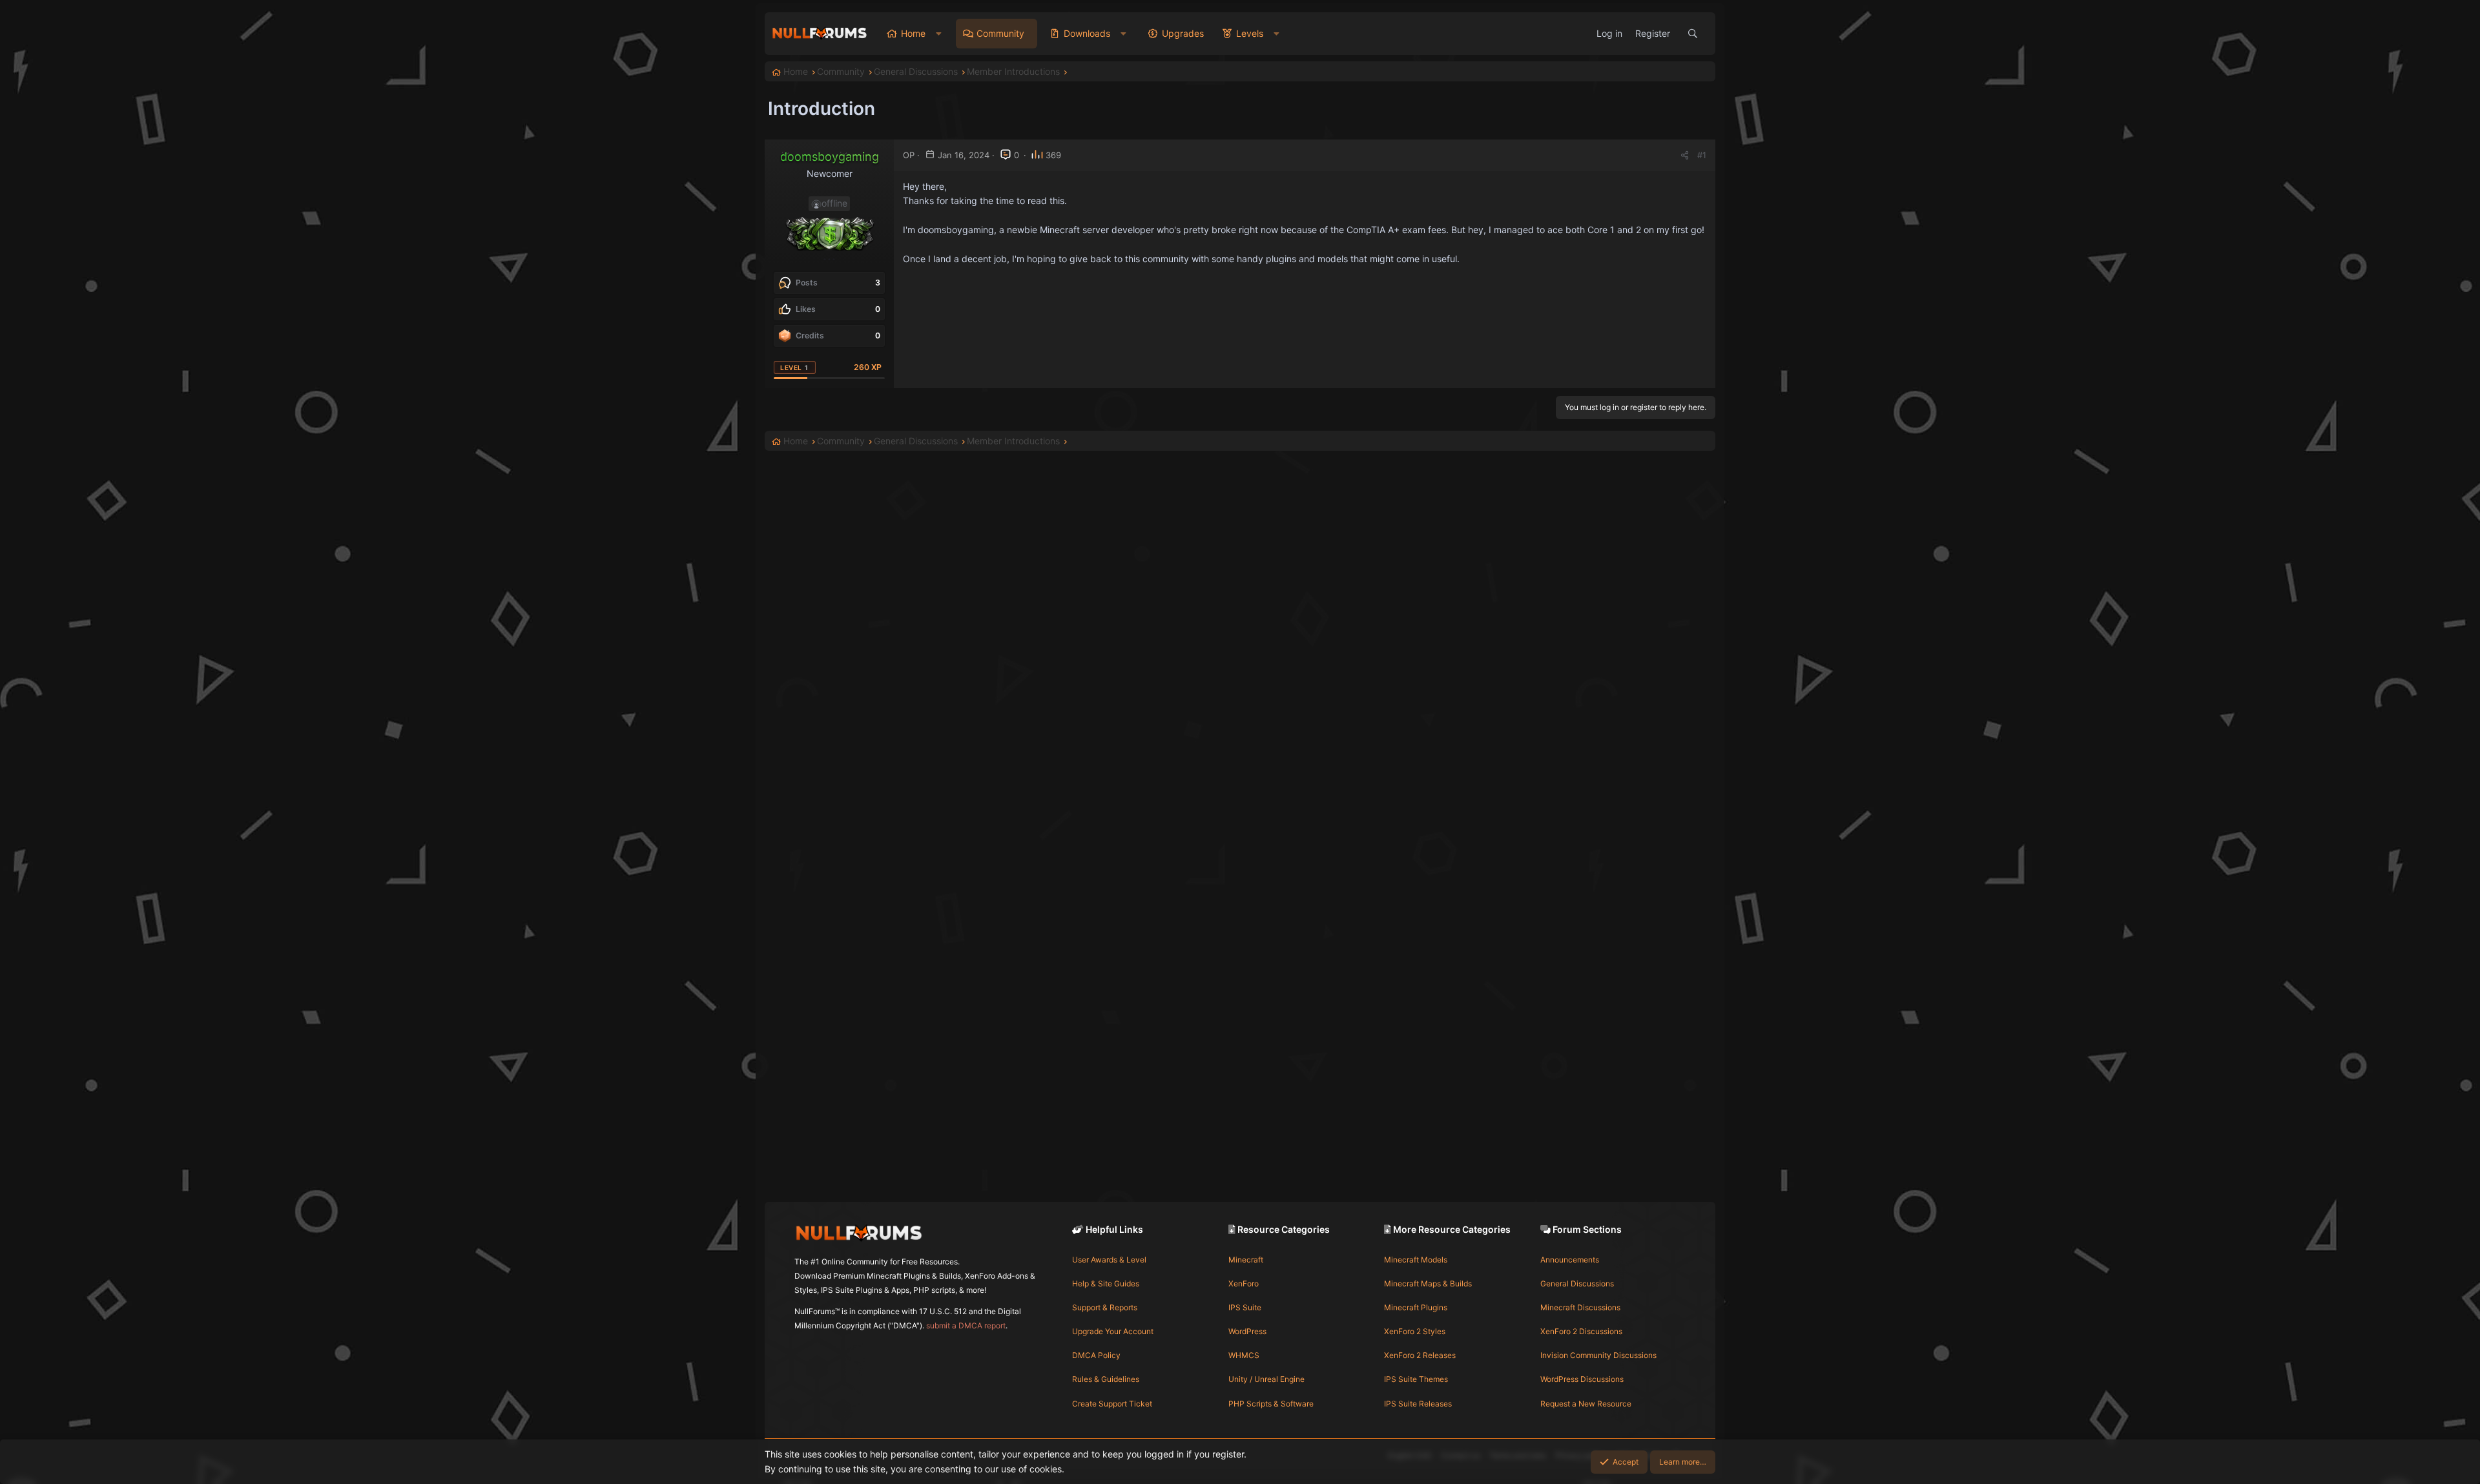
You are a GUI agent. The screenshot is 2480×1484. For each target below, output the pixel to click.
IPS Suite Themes (1416, 1379)
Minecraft (1246, 1260)
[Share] (1685, 155)
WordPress (1247, 1331)
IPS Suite (1245, 1307)
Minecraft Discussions (1580, 1307)
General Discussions (1577, 1283)
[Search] (1693, 34)
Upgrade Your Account (1113, 1331)
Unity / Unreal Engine (1266, 1379)
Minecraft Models (1416, 1260)
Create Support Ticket (1112, 1404)
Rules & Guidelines (1106, 1379)
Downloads (1087, 33)
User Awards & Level (1109, 1260)
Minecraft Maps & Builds (1428, 1283)
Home (913, 33)
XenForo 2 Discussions (1581, 1331)
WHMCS (1244, 1355)
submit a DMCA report (966, 1325)
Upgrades (1183, 33)
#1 (1702, 155)
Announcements (1570, 1260)
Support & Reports (1105, 1307)
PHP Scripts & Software (1271, 1404)
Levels (1250, 33)
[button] (939, 34)
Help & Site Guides (1106, 1283)
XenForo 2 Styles (1415, 1331)
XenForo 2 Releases (1420, 1355)
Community (1000, 33)
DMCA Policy (1096, 1355)
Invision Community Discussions (1598, 1355)
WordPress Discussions (1582, 1379)
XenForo (1244, 1283)
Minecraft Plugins (1416, 1307)
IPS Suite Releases (1418, 1404)
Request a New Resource (1586, 1404)
